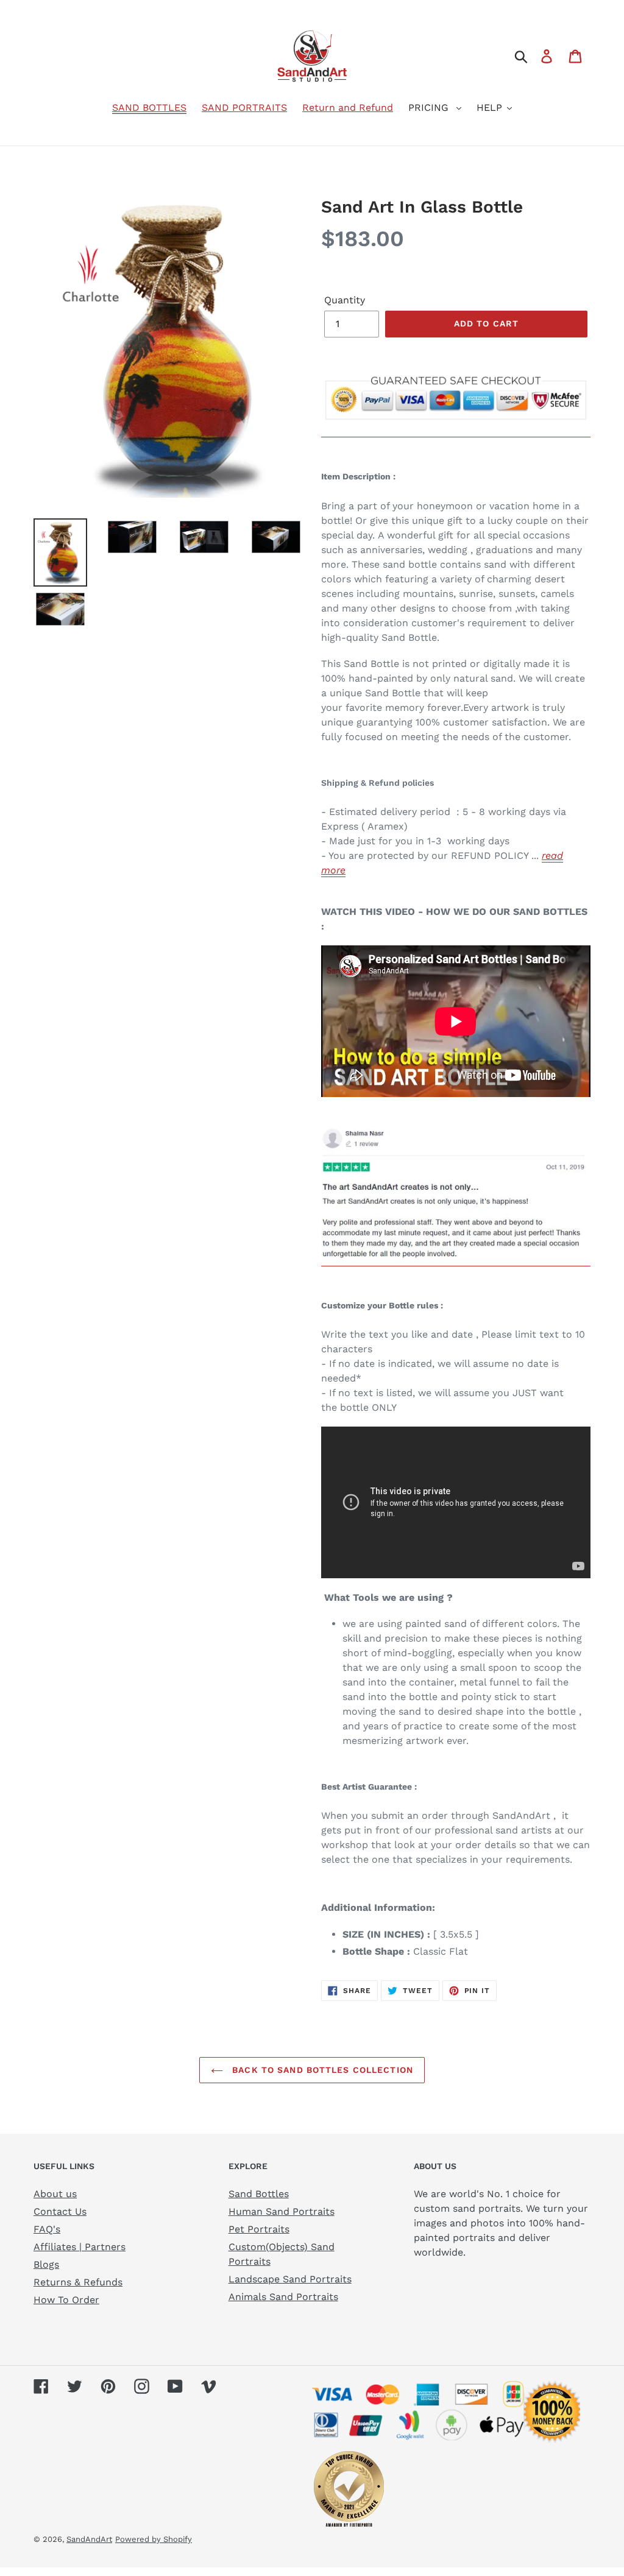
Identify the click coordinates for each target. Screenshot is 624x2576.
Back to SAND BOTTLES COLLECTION (321, 2070)
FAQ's (47, 2229)
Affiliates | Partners (80, 2247)
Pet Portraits (259, 2229)
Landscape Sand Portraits (290, 2279)
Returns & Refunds (78, 2282)
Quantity (345, 300)
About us (55, 2194)
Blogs (46, 2264)
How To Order (66, 2300)
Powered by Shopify (154, 2539)
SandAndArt (89, 2539)
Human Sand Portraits (282, 2211)
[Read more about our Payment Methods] (456, 431)
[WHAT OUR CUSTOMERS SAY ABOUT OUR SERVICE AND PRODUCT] (456, 1260)
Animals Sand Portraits (283, 2297)
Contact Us (60, 2211)
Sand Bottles (259, 2194)
